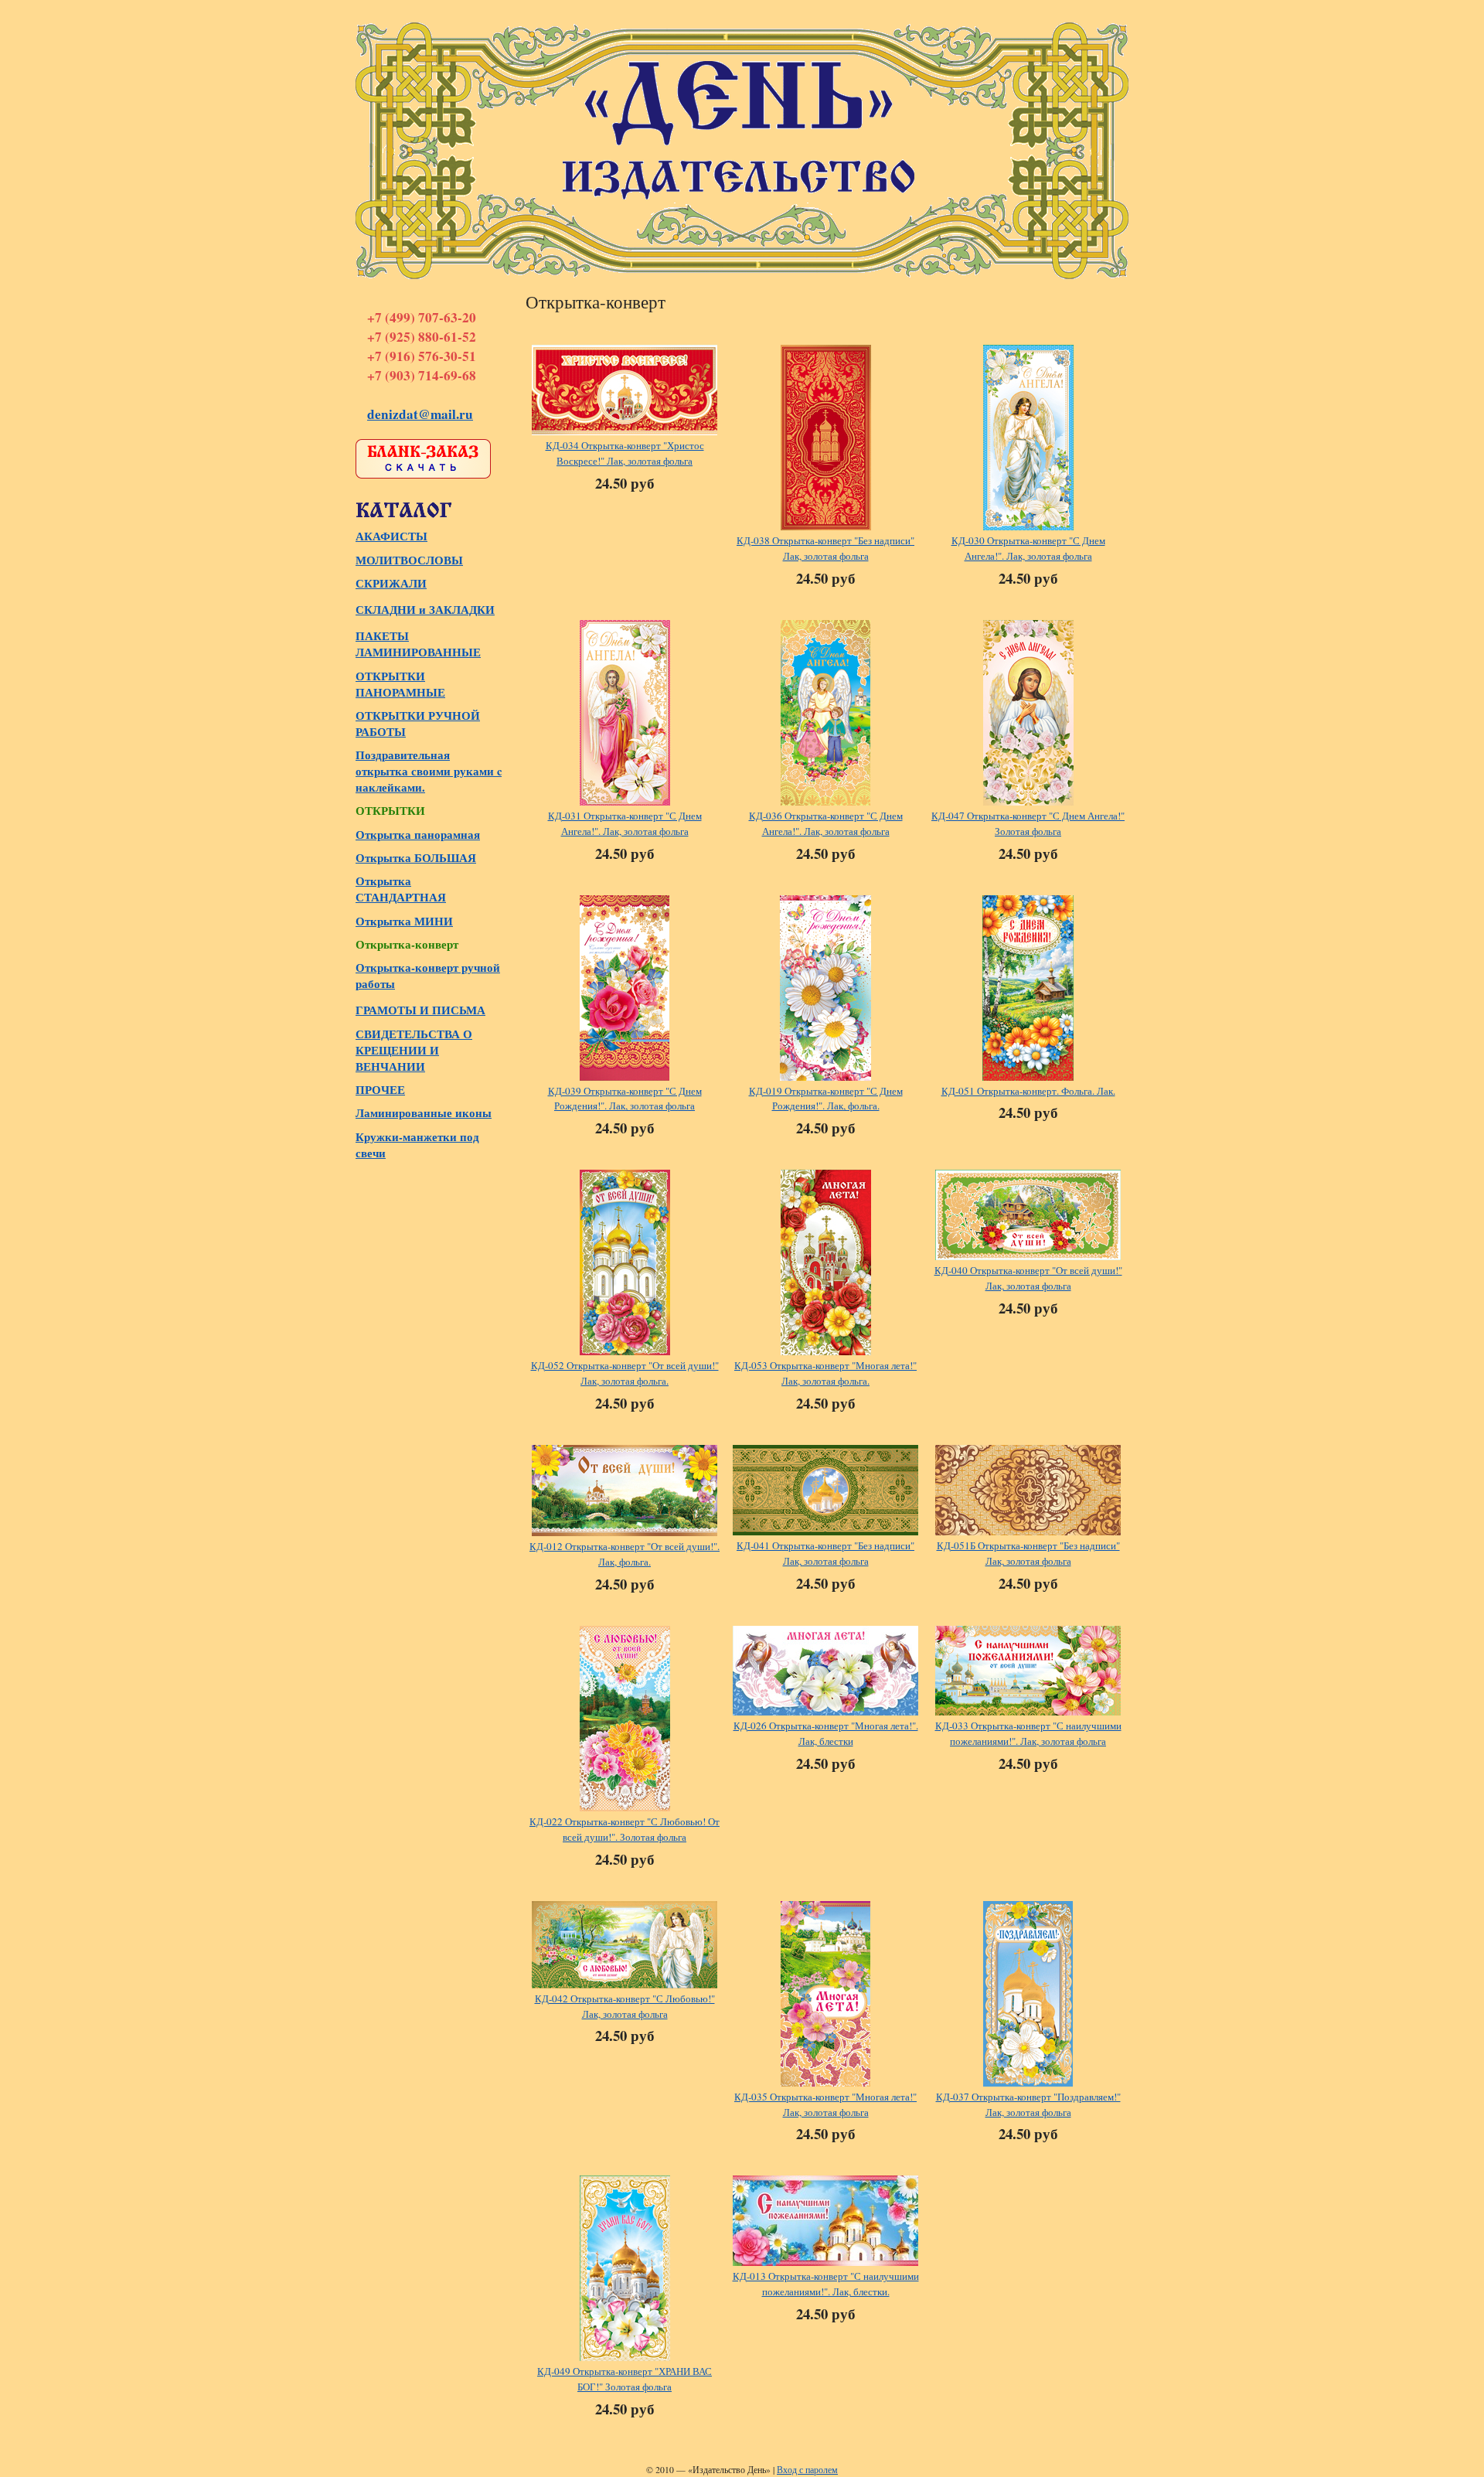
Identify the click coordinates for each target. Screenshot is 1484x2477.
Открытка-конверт (407, 944)
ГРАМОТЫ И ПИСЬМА (420, 1010)
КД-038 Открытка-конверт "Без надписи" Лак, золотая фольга (825, 548)
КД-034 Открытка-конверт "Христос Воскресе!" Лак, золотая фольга (625, 453)
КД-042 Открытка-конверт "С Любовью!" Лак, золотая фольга (625, 2006)
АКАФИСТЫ (391, 536)
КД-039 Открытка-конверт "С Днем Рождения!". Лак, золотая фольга (625, 1099)
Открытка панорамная (418, 835)
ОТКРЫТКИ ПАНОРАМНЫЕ (400, 684)
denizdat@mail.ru (420, 414)
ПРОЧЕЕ (380, 1090)
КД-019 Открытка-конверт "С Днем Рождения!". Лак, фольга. (826, 1099)
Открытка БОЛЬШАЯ (416, 858)
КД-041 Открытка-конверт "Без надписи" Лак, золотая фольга (825, 1553)
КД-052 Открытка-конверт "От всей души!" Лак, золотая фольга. (625, 1373)
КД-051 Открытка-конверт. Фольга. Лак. (1028, 1091)
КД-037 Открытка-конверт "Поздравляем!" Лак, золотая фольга (1028, 2104)
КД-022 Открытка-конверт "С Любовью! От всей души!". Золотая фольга (625, 1829)
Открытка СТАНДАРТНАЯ (401, 889)
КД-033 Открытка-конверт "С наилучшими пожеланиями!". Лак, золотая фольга (1028, 1733)
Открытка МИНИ (404, 921)
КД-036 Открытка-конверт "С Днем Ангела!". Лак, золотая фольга (826, 823)
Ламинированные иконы (424, 1113)
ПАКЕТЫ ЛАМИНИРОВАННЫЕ (418, 644)
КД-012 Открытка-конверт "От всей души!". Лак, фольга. (625, 1554)
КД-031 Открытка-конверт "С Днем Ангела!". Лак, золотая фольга (625, 823)
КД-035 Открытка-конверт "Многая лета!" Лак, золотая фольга (825, 2104)
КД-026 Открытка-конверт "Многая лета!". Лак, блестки (826, 1733)
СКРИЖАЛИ (391, 583)
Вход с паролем (807, 2470)
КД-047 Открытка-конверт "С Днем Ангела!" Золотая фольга (1028, 823)
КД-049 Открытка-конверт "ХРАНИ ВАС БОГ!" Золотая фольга (625, 2379)
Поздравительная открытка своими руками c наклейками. (429, 771)
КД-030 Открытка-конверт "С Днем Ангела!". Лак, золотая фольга (1028, 548)
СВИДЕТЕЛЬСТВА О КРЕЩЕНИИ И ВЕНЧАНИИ (414, 1050)
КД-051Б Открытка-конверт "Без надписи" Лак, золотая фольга (1028, 1553)
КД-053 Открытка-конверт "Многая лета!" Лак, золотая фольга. (825, 1373)
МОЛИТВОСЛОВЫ (409, 560)
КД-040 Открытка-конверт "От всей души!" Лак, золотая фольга (1028, 1278)
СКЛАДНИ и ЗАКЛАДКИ (425, 610)
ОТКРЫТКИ (390, 811)
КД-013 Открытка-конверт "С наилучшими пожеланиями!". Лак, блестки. (826, 2284)
